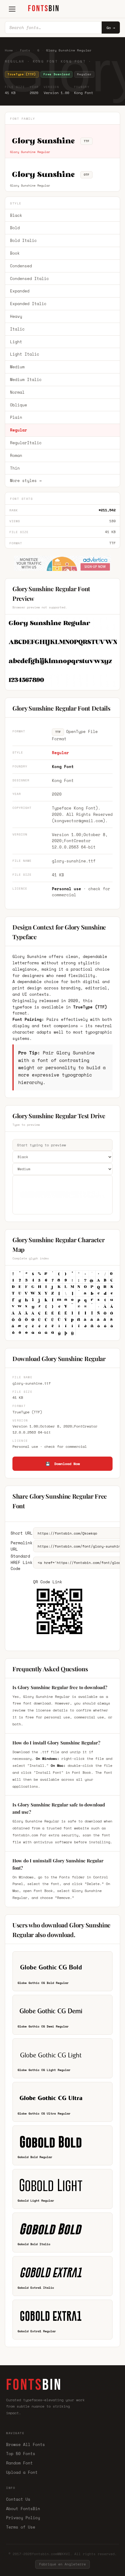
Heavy (16, 316)
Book (15, 253)
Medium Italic (26, 379)
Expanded (20, 291)
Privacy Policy (23, 2518)
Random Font (19, 2463)
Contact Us (18, 2499)
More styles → (26, 480)
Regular (19, 430)
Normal (17, 392)
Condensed (21, 266)
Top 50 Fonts (21, 2454)
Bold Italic (23, 240)
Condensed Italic (29, 278)
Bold (15, 228)
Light (16, 342)
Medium (17, 367)
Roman (16, 455)
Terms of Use (21, 2527)
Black (16, 215)
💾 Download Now (63, 1464)
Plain (16, 417)
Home (9, 50)
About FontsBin (23, 2509)
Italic (17, 329)
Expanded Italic (28, 304)
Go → (111, 28)
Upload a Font (22, 2472)
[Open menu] (12, 9)
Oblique (19, 405)
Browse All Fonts (25, 2444)
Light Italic (25, 354)
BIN (44, 9)
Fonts (25, 50)
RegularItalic (26, 443)
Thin (15, 468)
